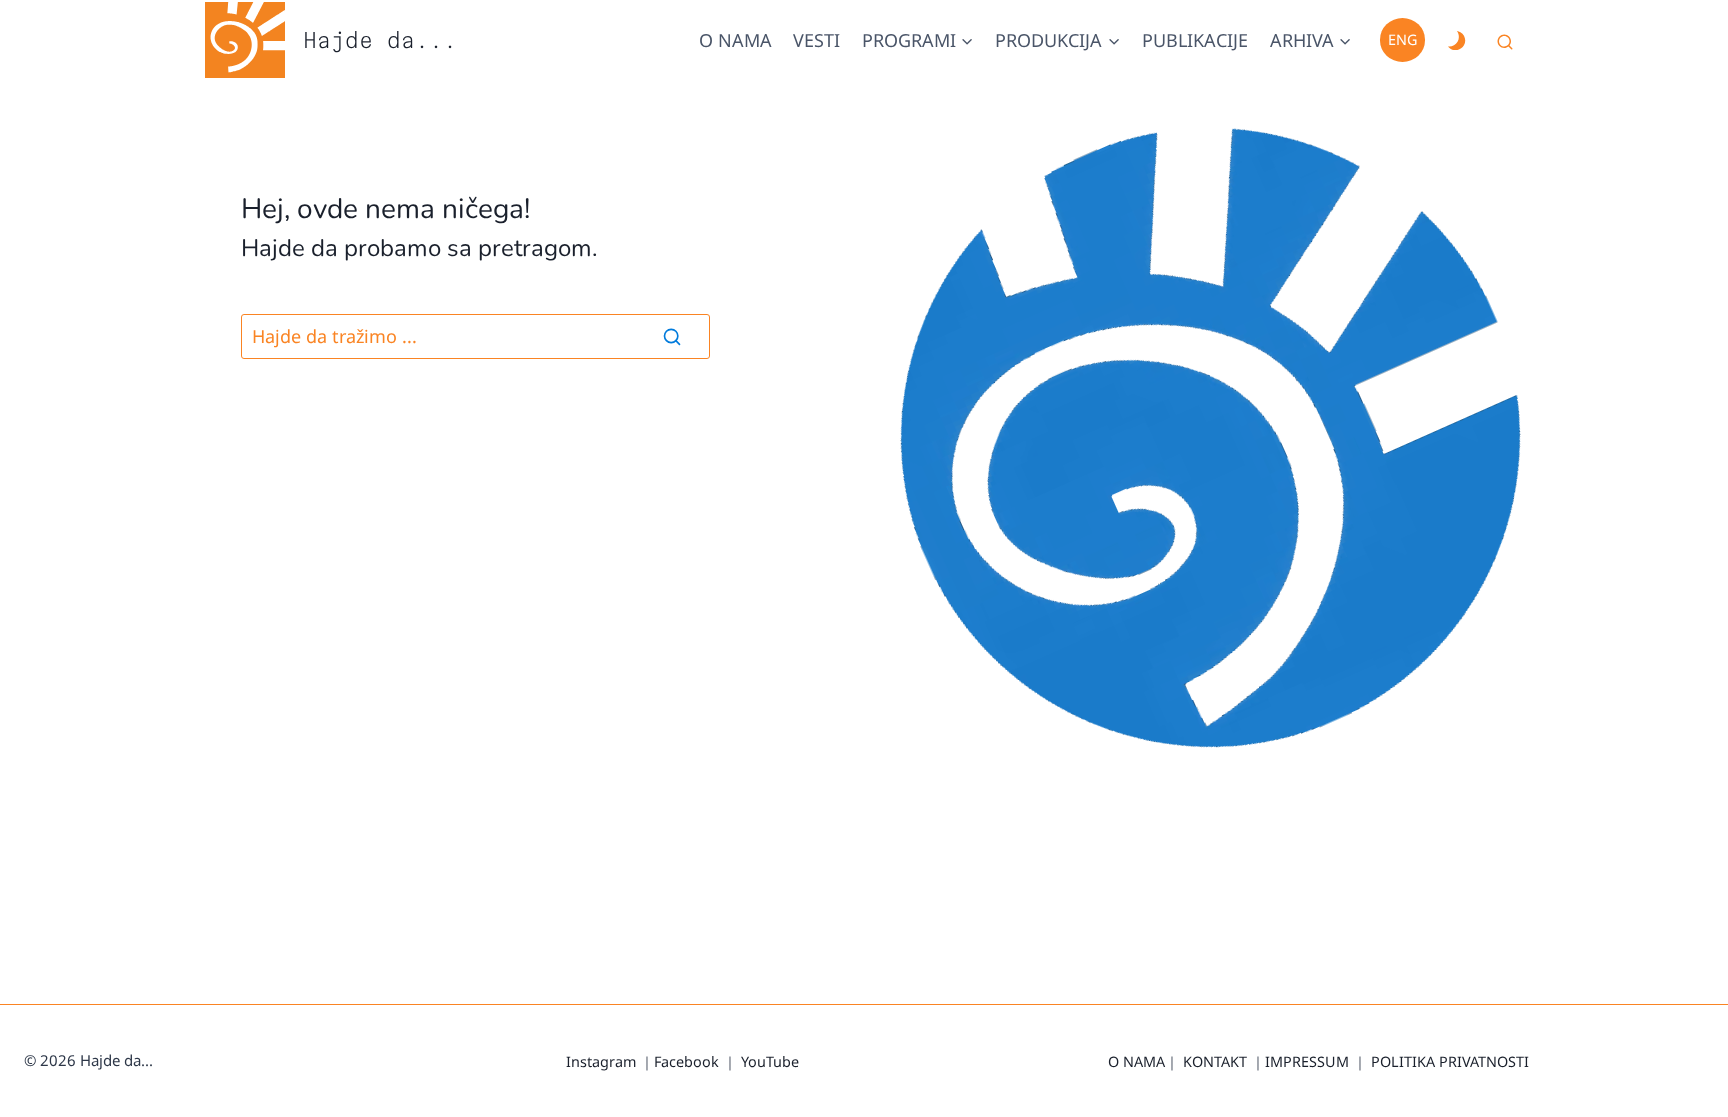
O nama (735, 40)
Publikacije (1195, 40)
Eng (1402, 39)
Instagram (601, 1061)
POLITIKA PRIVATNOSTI (1450, 1061)
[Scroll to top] (1687, 1096)
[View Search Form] (1505, 43)
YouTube (770, 1061)
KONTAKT (1215, 1061)
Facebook (686, 1061)
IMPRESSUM (1307, 1061)
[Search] (672, 336)
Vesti (816, 40)
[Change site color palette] (1456, 40)
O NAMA (1136, 1061)
